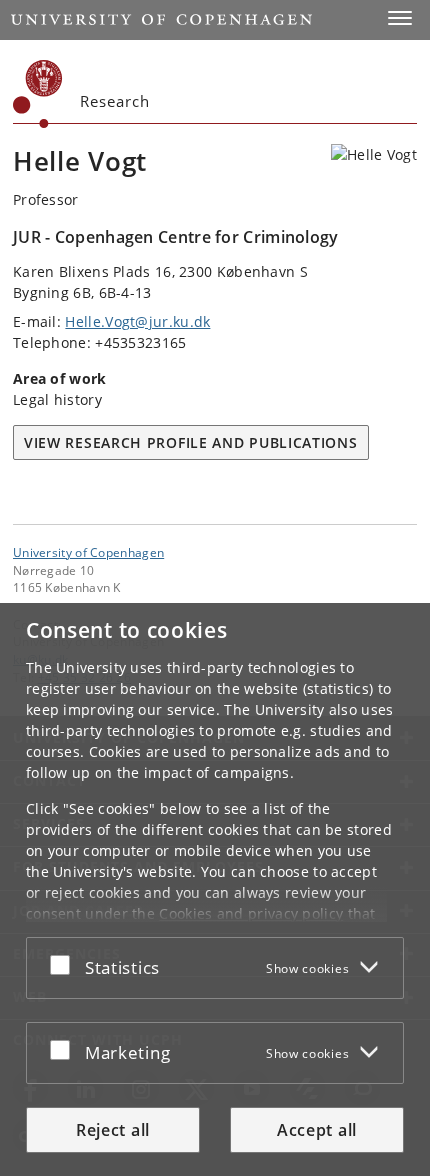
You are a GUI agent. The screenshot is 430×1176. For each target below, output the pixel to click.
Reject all (113, 1130)
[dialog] (215, 889)
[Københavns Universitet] (38, 94)
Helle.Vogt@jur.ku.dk (137, 321)
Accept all (317, 1130)
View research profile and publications (191, 442)
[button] (400, 18)
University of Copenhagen (88, 552)
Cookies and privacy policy (251, 913)
